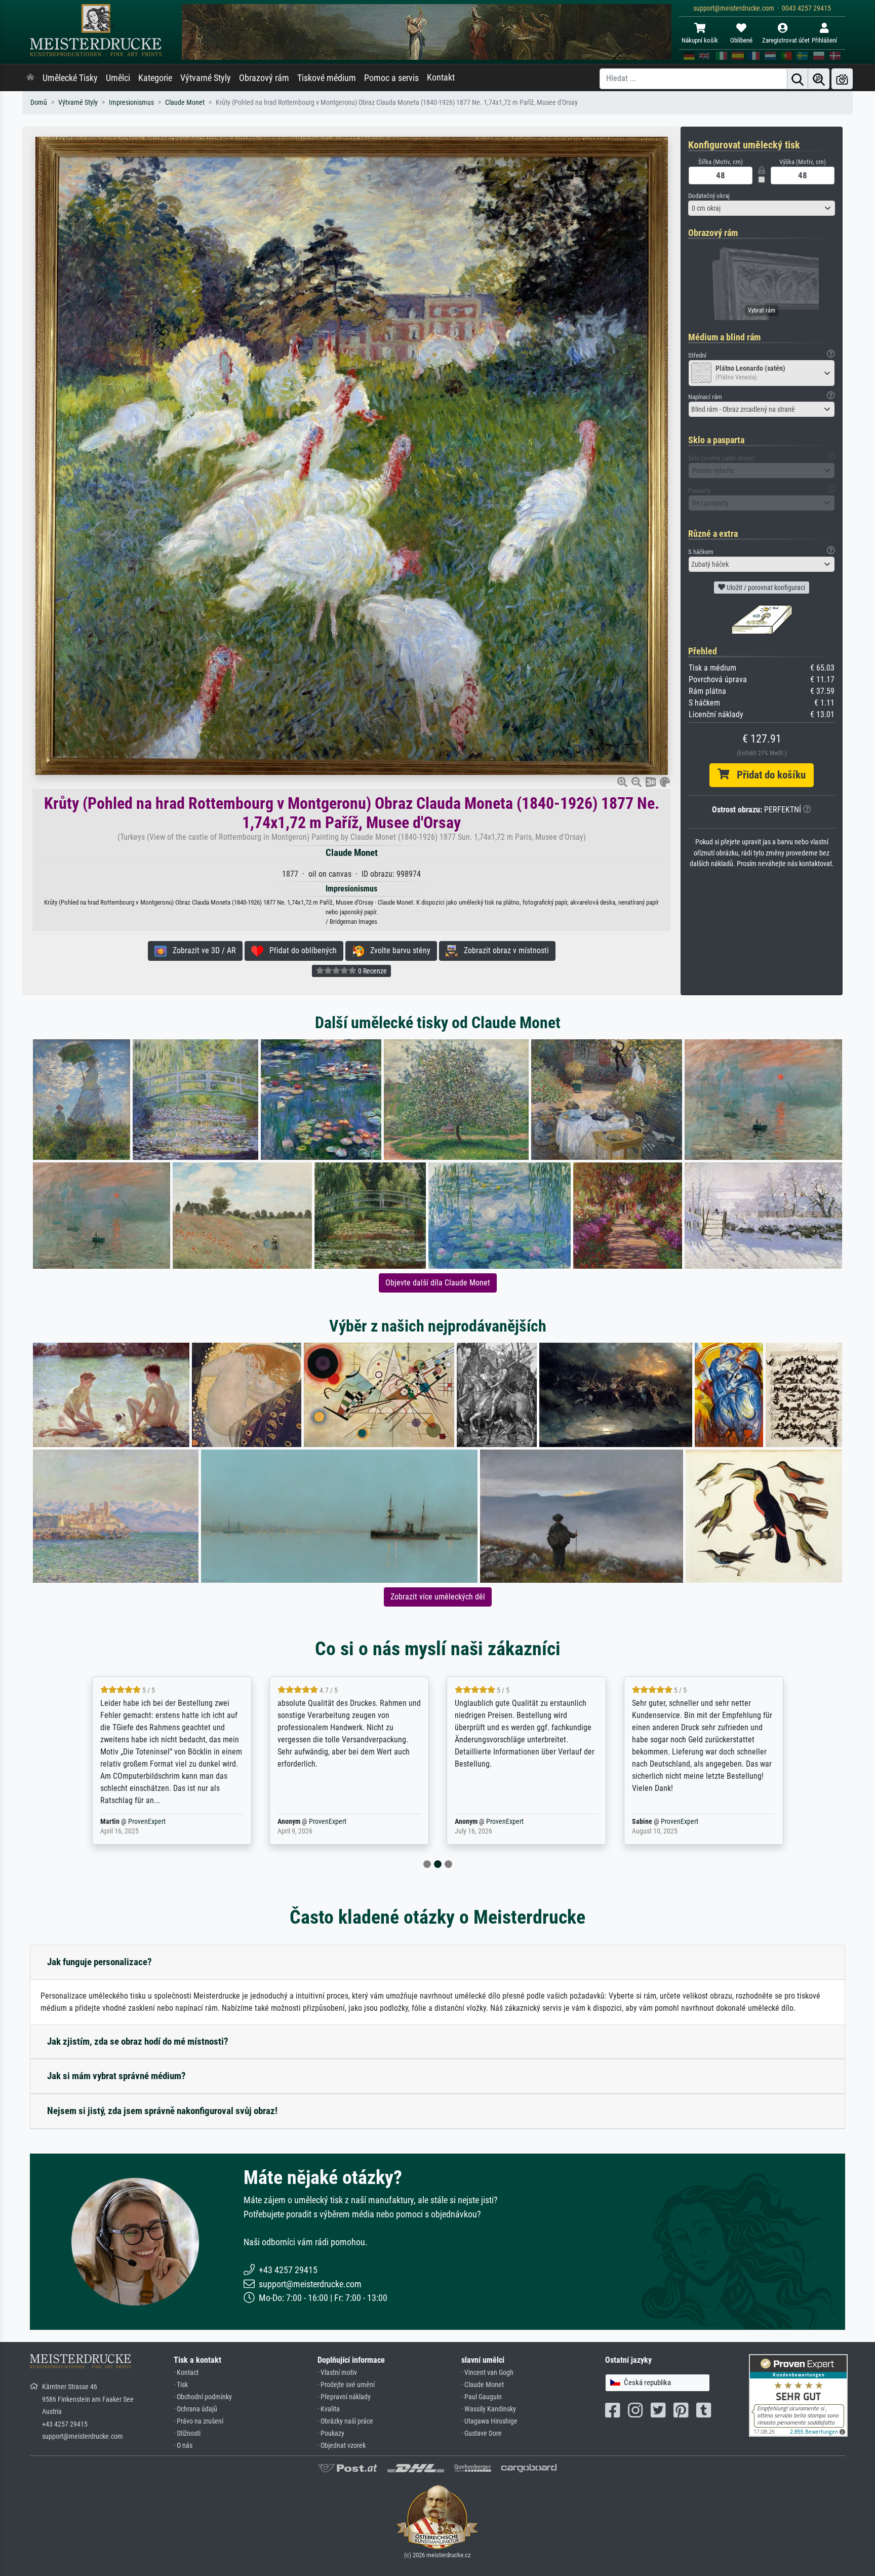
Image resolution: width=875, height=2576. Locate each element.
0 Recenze (372, 971)
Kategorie (155, 78)
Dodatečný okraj (709, 196)
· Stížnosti (187, 2433)
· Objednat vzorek (342, 2446)
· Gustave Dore (482, 2433)
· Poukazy (331, 2433)
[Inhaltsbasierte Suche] (819, 79)
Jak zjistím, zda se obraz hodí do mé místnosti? (138, 2041)
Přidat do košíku (767, 775)
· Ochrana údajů (195, 2409)
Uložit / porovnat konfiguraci (765, 588)
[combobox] (762, 208)
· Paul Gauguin (482, 2397)
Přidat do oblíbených (300, 950)
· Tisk (181, 2385)
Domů (39, 103)
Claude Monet (185, 103)
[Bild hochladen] (842, 79)
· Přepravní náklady (344, 2397)
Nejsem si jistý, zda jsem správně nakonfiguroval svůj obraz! (162, 2111)
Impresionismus (131, 103)
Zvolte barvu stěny (397, 950)
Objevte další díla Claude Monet (438, 1283)
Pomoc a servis (391, 78)
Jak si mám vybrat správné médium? (116, 2076)
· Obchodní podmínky (203, 2397)
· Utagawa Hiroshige (489, 2421)
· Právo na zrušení (198, 2421)
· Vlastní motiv (337, 2373)
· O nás (183, 2446)
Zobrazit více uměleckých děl (438, 1597)
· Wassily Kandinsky (489, 2409)
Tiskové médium (327, 78)
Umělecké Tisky (70, 78)
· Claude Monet (483, 2385)
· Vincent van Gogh (487, 2373)
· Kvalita (329, 2409)
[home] (30, 78)
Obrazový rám (264, 78)
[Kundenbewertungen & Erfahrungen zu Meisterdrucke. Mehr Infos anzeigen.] (798, 2395)
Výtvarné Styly (206, 78)
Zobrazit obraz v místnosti (503, 950)
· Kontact (186, 2373)
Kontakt (441, 77)
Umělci (118, 78)
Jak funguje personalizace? (100, 1962)
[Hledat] (798, 79)
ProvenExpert (140, 1822)
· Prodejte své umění (346, 2385)
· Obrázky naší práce (345, 2421)
